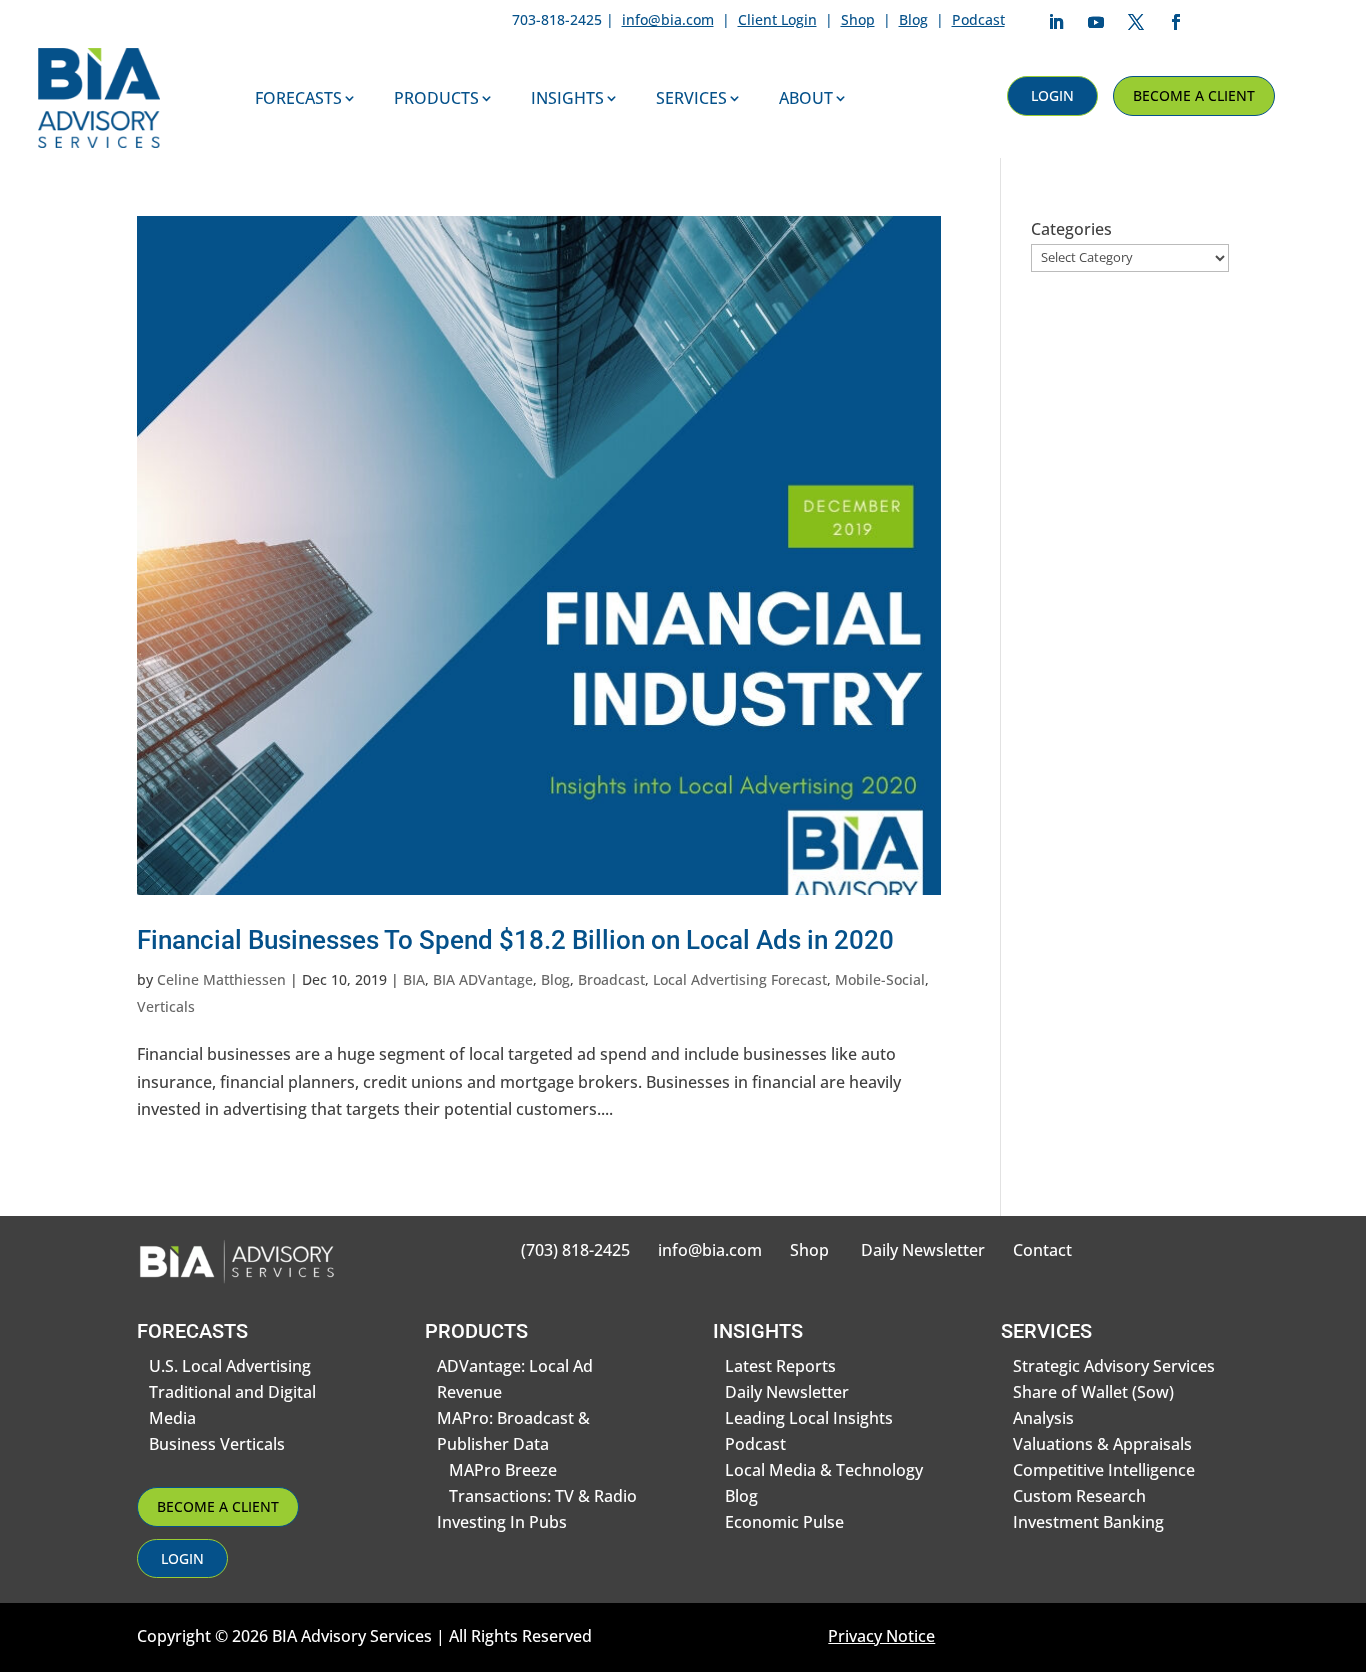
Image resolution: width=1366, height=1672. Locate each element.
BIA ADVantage (483, 979)
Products (436, 98)
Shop (858, 19)
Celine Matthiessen (221, 979)
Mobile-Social (880, 979)
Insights (567, 98)
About (806, 98)
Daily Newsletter (923, 1250)
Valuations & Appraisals (1102, 1444)
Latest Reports (780, 1366)
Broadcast (611, 979)
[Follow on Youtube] (1096, 22)
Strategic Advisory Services (1114, 1366)
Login (1052, 95)
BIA (414, 979)
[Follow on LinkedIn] (1056, 22)
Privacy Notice (881, 1636)
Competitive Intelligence (1104, 1470)
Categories (1071, 229)
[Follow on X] (1136, 22)
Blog (913, 19)
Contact (1042, 1250)
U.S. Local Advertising (230, 1366)
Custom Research (1079, 1496)
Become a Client (1194, 95)
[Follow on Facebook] (1176, 22)
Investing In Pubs (502, 1522)
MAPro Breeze (503, 1470)
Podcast (978, 19)
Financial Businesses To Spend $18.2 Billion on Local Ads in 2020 (515, 940)
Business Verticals (217, 1444)
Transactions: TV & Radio (543, 1496)
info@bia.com (668, 19)
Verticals (166, 1006)
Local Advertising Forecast (740, 979)
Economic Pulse (784, 1522)
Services (691, 98)
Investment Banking (1088, 1522)
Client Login (777, 19)
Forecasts (298, 98)
